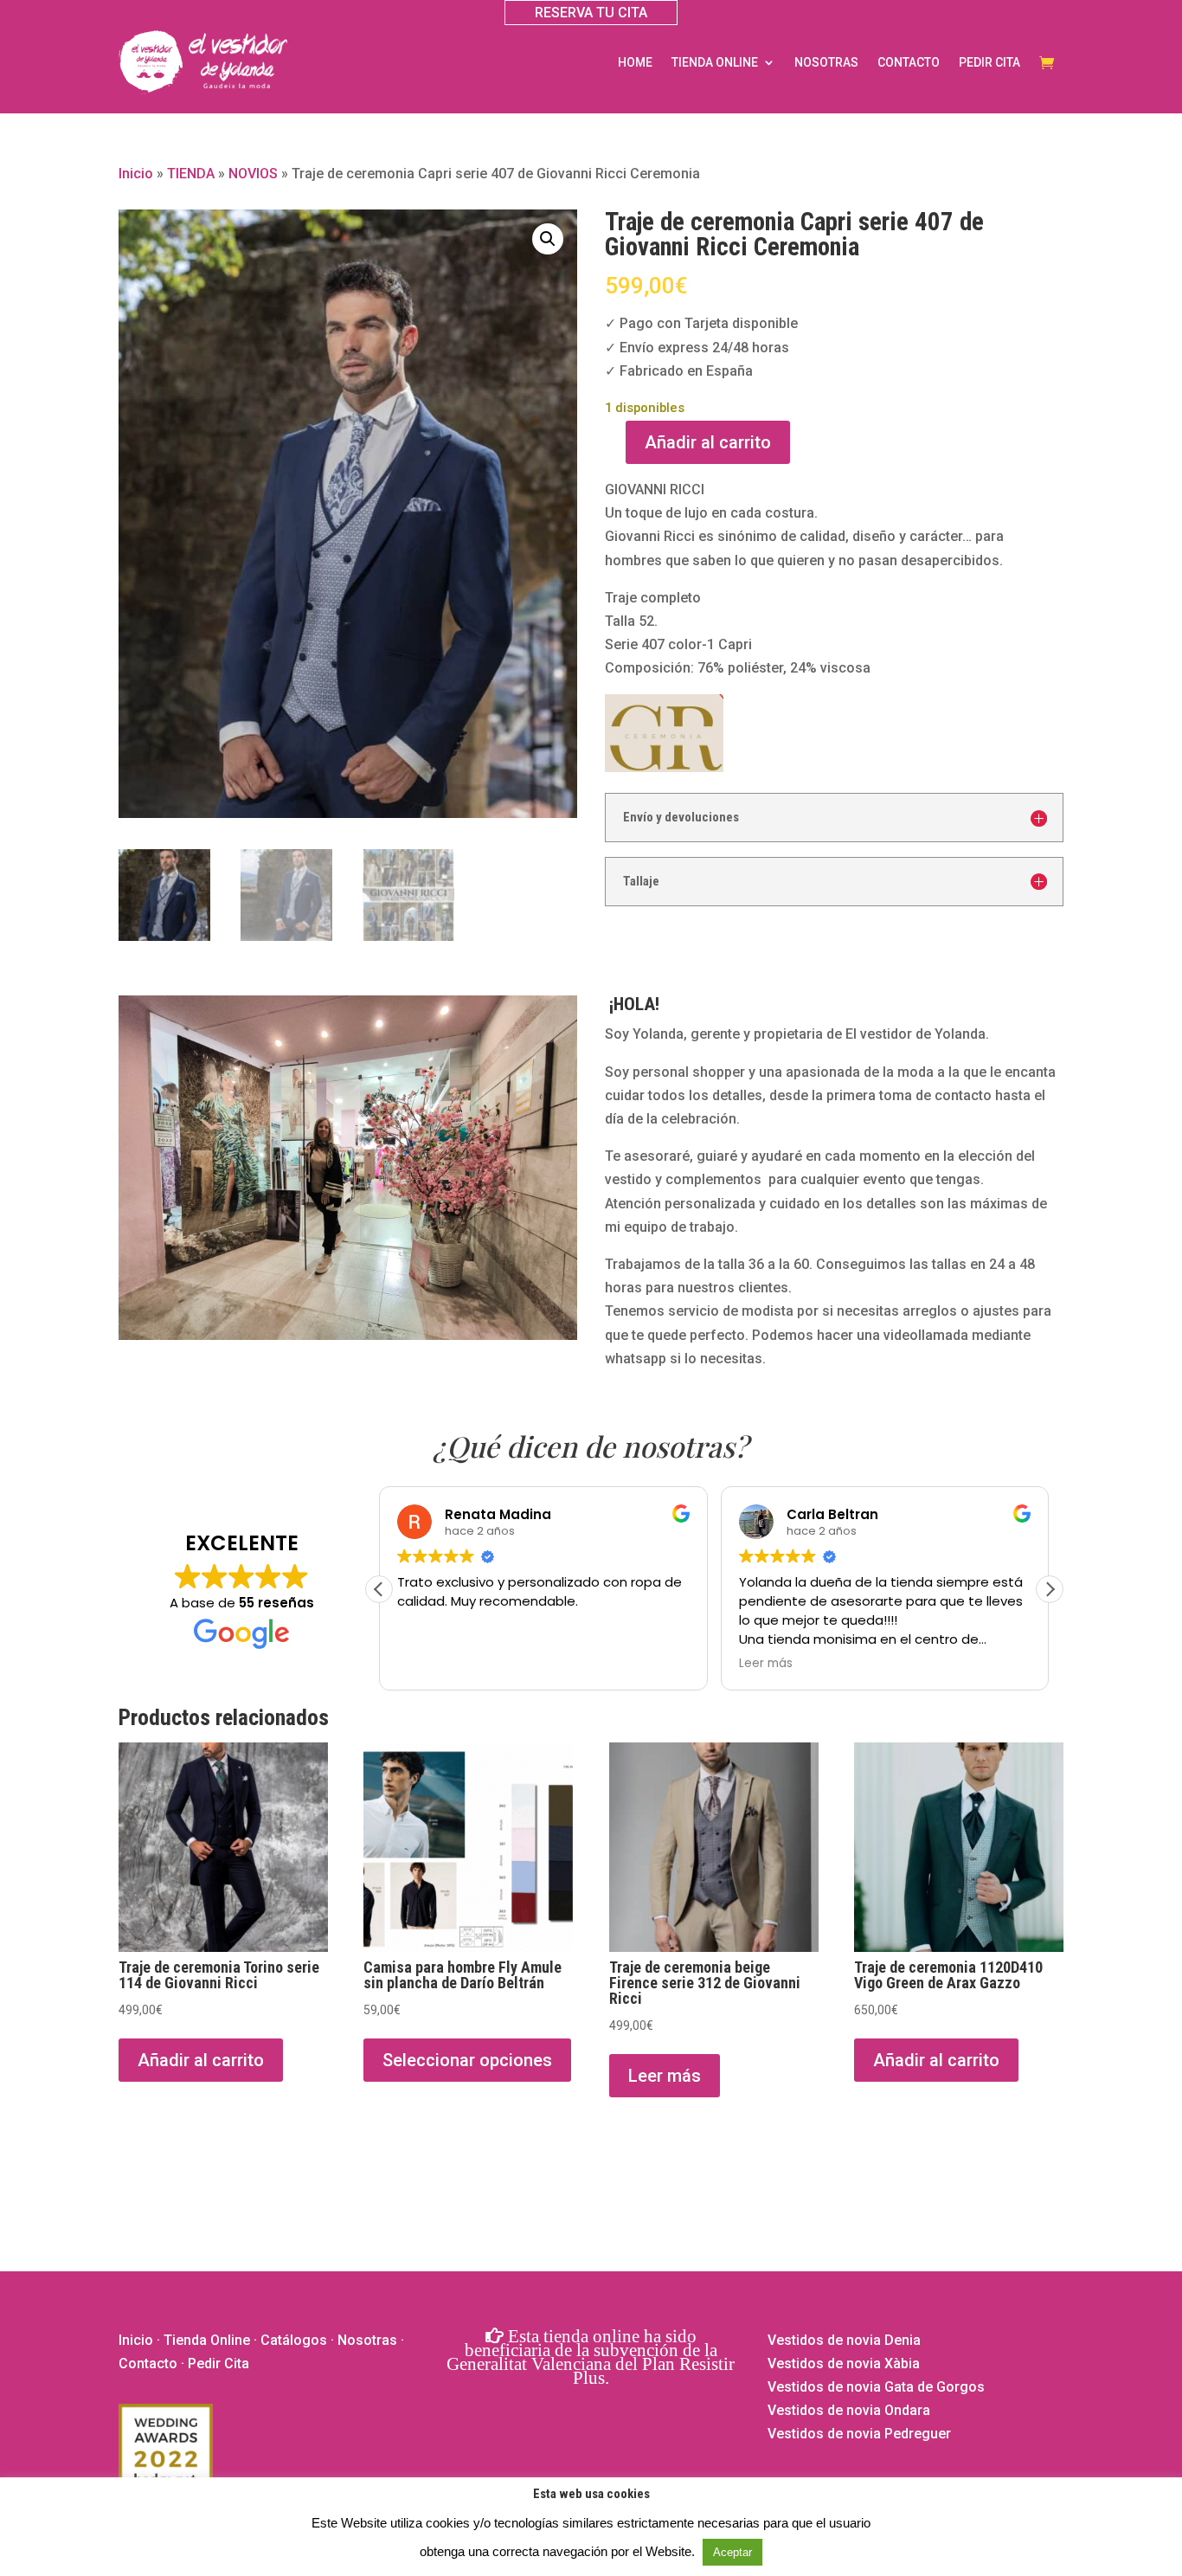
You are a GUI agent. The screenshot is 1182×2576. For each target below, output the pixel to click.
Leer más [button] (766, 1664)
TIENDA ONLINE (715, 62)
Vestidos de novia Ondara (849, 2410)
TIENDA (191, 174)
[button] (548, 239)
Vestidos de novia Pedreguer (859, 2434)
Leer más (665, 2076)
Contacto (909, 62)
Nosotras (826, 62)
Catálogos (294, 2340)
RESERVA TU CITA (591, 13)
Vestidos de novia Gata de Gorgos (876, 2387)
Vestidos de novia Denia (844, 2340)
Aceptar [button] (732, 2552)
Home (635, 62)
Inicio (136, 174)
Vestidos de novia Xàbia (844, 2363)
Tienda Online (207, 2340)
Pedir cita (989, 62)
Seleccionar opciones (467, 2060)
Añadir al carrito (708, 442)
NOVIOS (253, 174)
